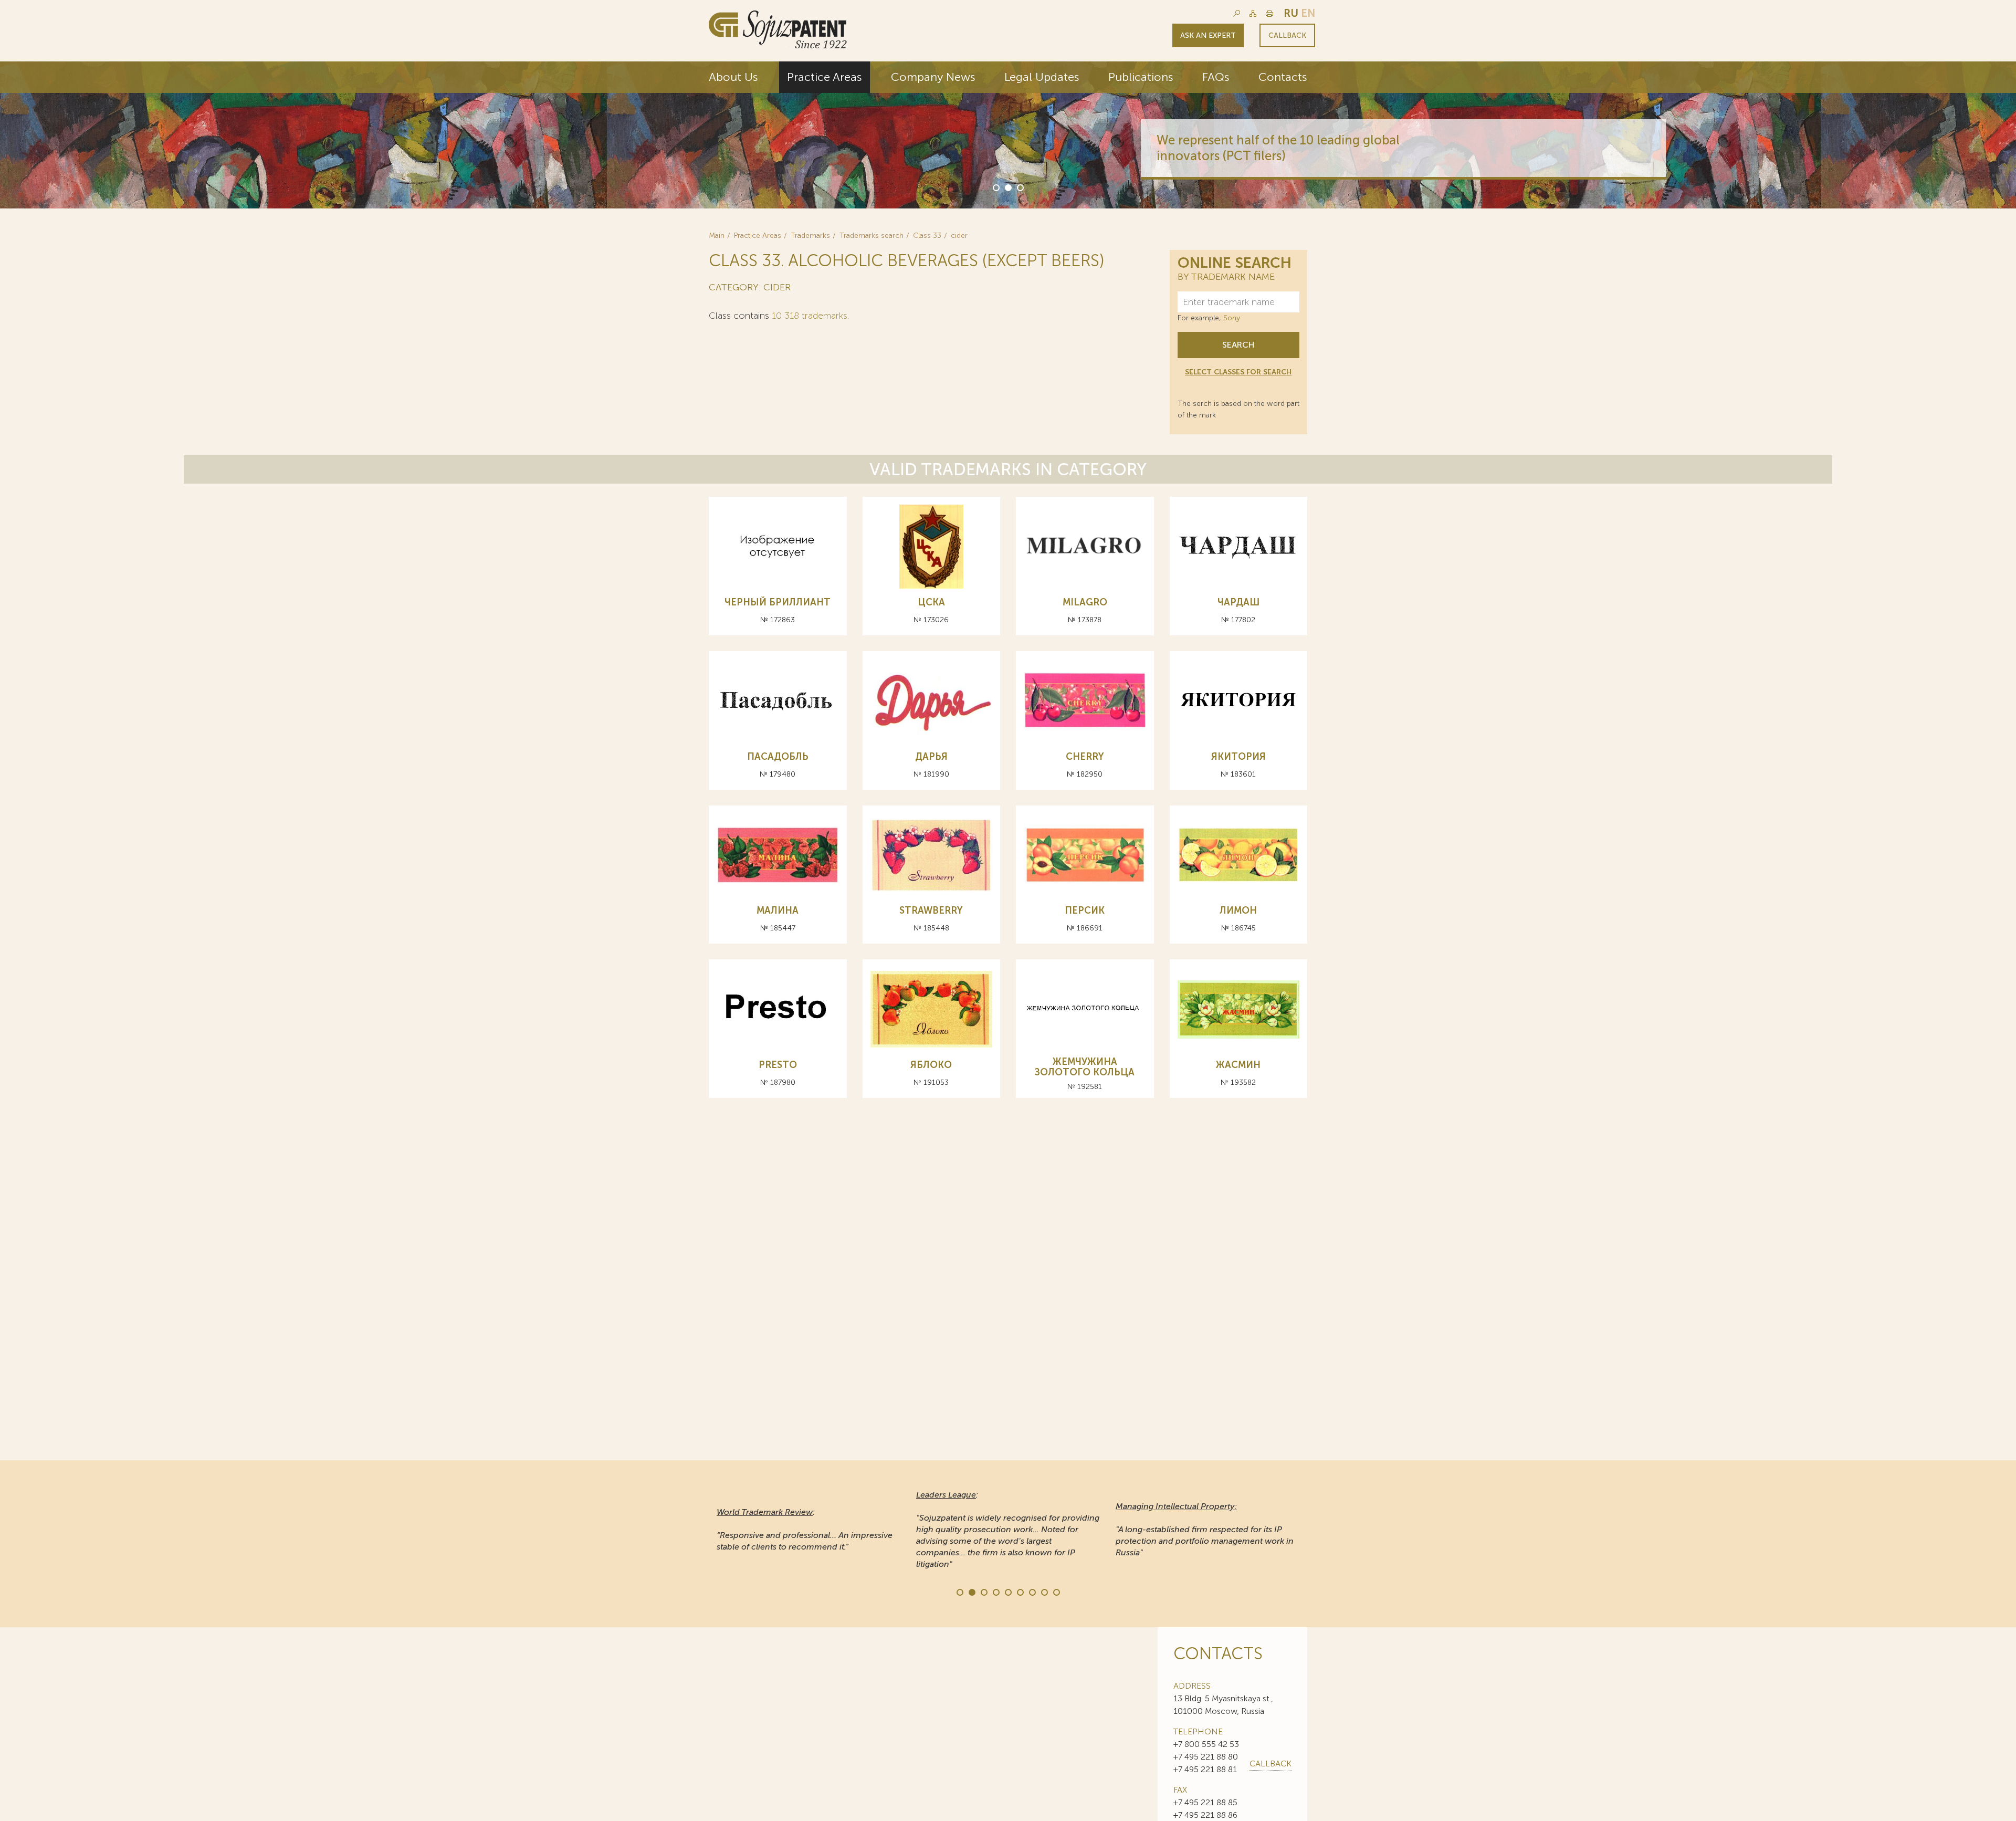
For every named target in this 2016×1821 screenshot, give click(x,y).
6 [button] (1020, 1592)
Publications (1141, 77)
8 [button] (1044, 1592)
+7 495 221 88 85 (1205, 1802)
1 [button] (995, 187)
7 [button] (1032, 1592)
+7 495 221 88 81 (1205, 1769)
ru (1291, 13)
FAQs (1216, 77)
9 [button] (1056, 1592)
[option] (1008, 135)
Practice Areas (825, 77)
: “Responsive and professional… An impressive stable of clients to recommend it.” (805, 1529)
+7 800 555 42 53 (1206, 1744)
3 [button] (1020, 187)
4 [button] (995, 1592)
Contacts (1283, 77)
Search (1238, 345)
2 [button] (1007, 187)
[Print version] (1269, 13)
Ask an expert (1208, 35)
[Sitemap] (1253, 13)
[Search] (1237, 13)
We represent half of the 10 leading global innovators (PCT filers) (1145, 148)
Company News (933, 77)
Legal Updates (1042, 77)
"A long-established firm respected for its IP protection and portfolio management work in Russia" (1205, 1529)
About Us (733, 77)
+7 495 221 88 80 (1206, 1757)
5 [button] (1007, 1592)
